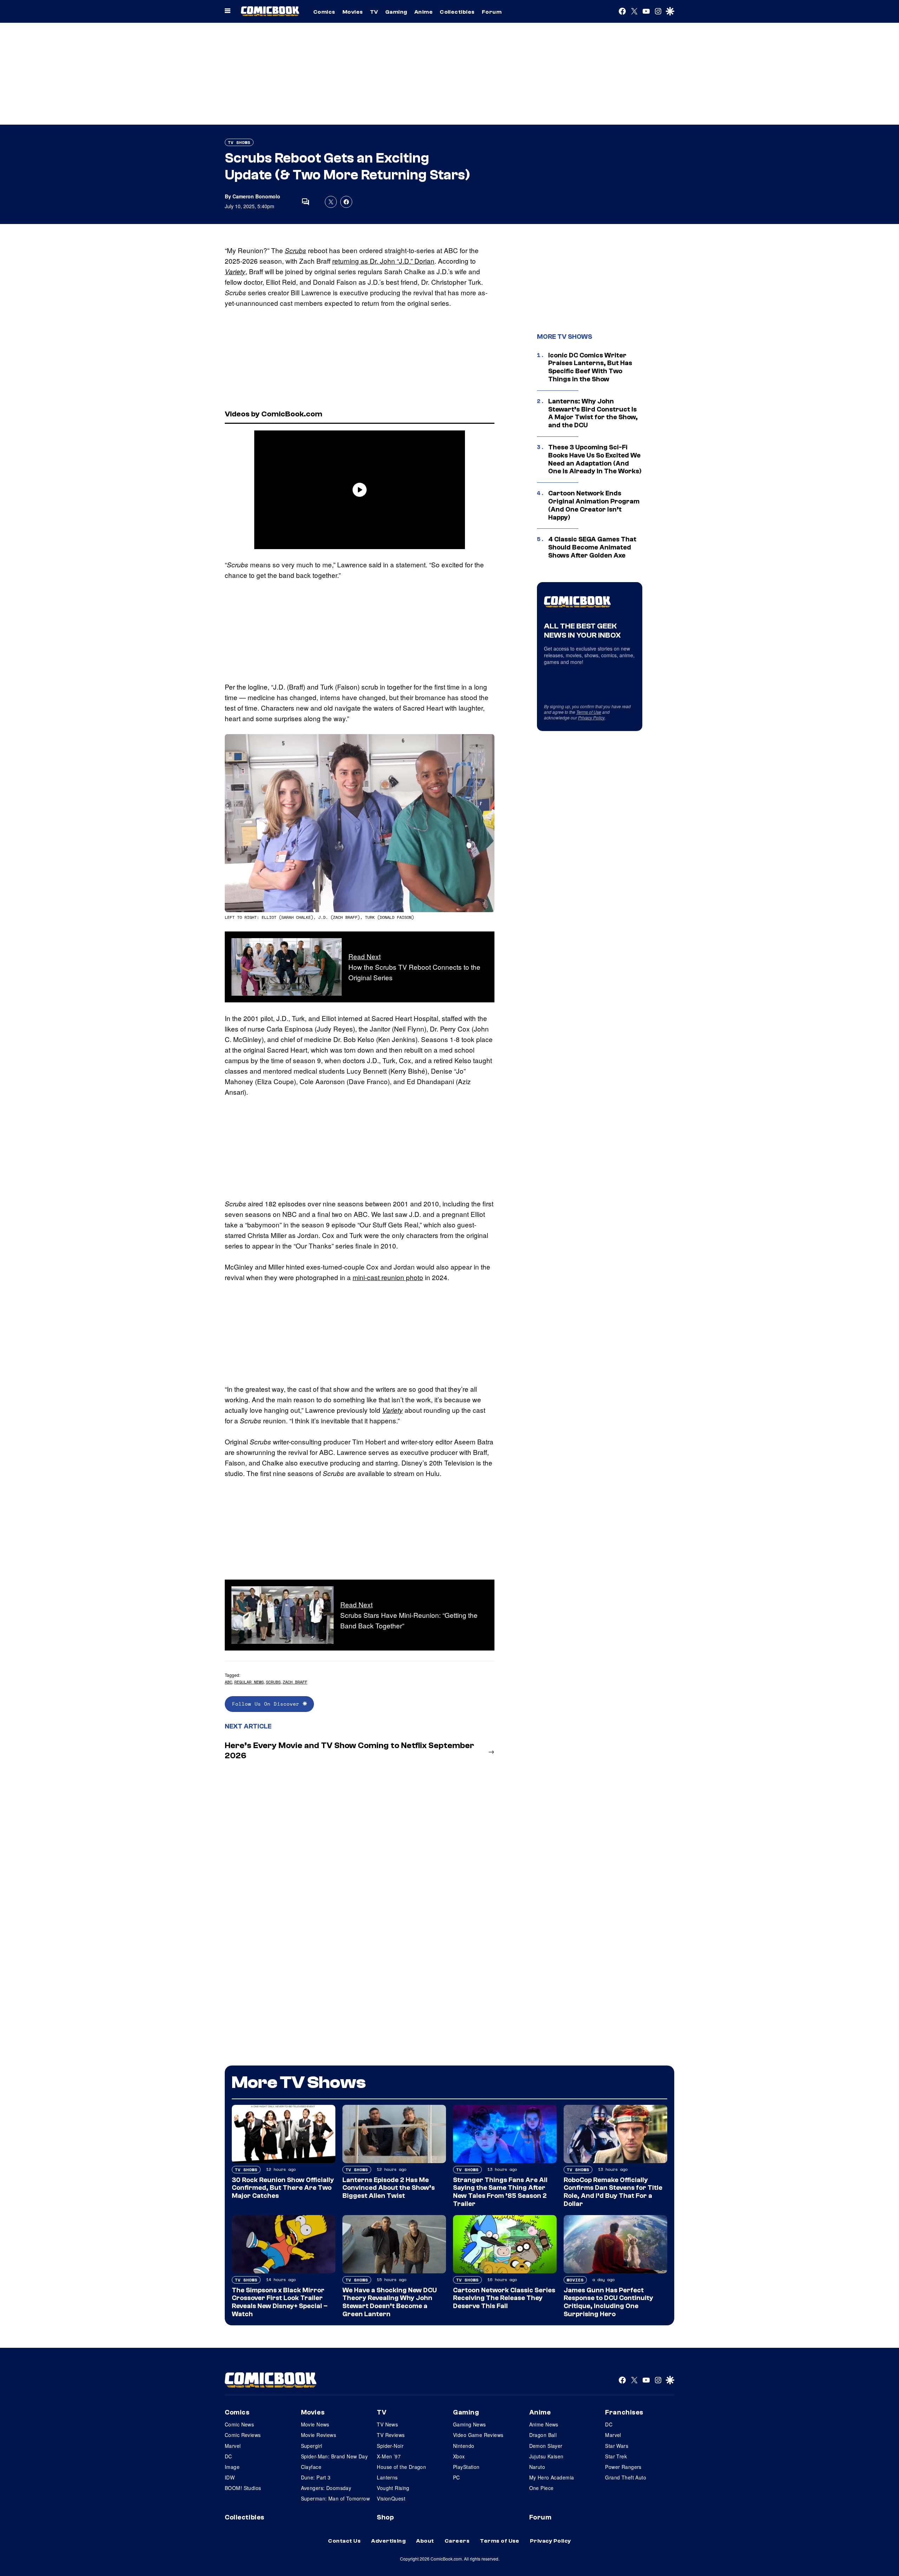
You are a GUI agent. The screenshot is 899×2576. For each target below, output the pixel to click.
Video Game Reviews (478, 2435)
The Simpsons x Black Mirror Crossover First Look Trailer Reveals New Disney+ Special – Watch (280, 2302)
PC (457, 2477)
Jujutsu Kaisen (546, 2456)
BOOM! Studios (243, 2488)
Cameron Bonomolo (256, 196)
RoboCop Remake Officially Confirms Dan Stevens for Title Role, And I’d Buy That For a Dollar (613, 2192)
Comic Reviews (243, 2435)
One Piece (542, 2488)
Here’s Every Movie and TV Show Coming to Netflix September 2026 (349, 1751)
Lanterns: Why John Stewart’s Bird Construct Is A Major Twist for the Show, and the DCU (593, 413)
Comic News (239, 2424)
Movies (353, 12)
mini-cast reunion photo (388, 1277)
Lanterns (387, 2477)
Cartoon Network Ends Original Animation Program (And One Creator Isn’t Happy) (594, 505)
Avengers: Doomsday (326, 2488)
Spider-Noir (390, 2446)
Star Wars (617, 2446)
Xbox (459, 2456)
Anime (424, 12)
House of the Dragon (401, 2467)
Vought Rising (393, 2488)
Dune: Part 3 (316, 2477)
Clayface (311, 2467)
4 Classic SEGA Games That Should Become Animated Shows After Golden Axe (592, 547)
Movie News (315, 2424)
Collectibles (457, 12)
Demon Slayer (546, 2446)
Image (232, 2467)
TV (374, 12)
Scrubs (296, 250)
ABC (228, 1682)
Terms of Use (589, 712)
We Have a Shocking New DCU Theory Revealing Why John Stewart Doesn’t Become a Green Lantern (390, 2302)
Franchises (624, 2412)
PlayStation (466, 2467)
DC (228, 2456)
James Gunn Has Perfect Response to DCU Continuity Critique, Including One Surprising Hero (608, 2302)
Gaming (396, 12)
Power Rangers (623, 2467)
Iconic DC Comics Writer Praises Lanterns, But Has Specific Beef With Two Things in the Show (590, 367)
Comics (324, 12)
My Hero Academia (552, 2477)
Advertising (388, 2541)
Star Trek (616, 2456)
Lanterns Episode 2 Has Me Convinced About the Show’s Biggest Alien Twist (389, 2188)
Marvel (233, 2446)
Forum (492, 12)
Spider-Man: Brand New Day (334, 2456)
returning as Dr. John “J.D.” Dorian (383, 261)
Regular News (249, 1682)
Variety (235, 271)
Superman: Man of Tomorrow (336, 2498)
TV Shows (239, 142)
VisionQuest (391, 2498)
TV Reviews (391, 2435)
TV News (387, 2424)
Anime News (544, 2424)
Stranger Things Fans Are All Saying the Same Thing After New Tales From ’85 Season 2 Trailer (500, 2192)
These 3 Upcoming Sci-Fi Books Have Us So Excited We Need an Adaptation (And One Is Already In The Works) (595, 459)
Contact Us (344, 2541)
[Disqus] (360, 1859)
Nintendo (464, 2446)
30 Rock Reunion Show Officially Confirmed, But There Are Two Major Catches (283, 2188)
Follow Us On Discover (267, 1704)
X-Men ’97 (389, 2456)
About (425, 2541)
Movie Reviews (319, 2435)
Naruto (537, 2467)
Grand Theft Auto (626, 2477)
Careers (457, 2541)
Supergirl (312, 2446)
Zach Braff (295, 1682)
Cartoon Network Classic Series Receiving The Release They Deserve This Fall (504, 2298)
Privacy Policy (591, 717)
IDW (230, 2477)
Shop (385, 2517)
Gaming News (470, 2424)
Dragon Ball (543, 2435)
